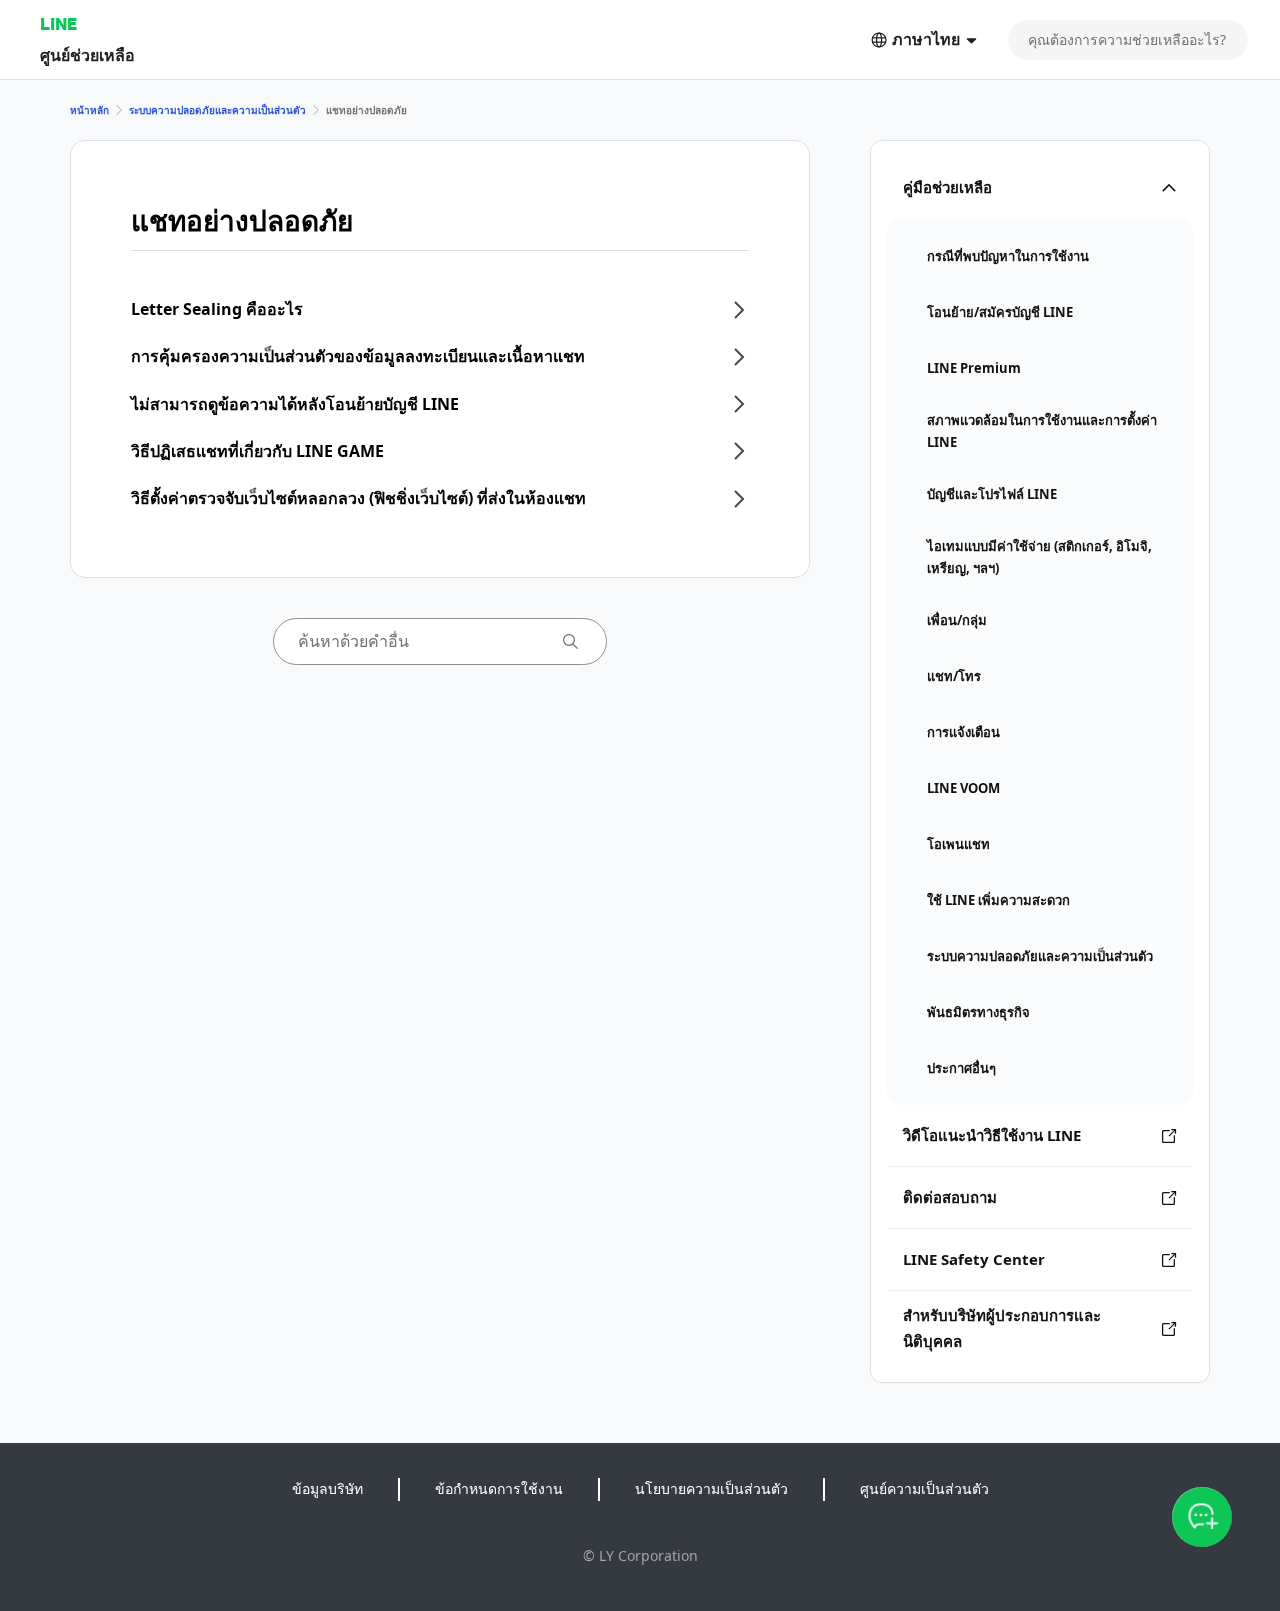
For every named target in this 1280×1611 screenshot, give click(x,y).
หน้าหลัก (89, 110)
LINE (58, 23)
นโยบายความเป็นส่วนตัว (711, 1488)
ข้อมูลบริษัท (327, 1488)
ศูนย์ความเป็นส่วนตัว (924, 1488)
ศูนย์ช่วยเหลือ (87, 54)
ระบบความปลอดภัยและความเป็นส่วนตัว (217, 110)
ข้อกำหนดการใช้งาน (499, 1488)
